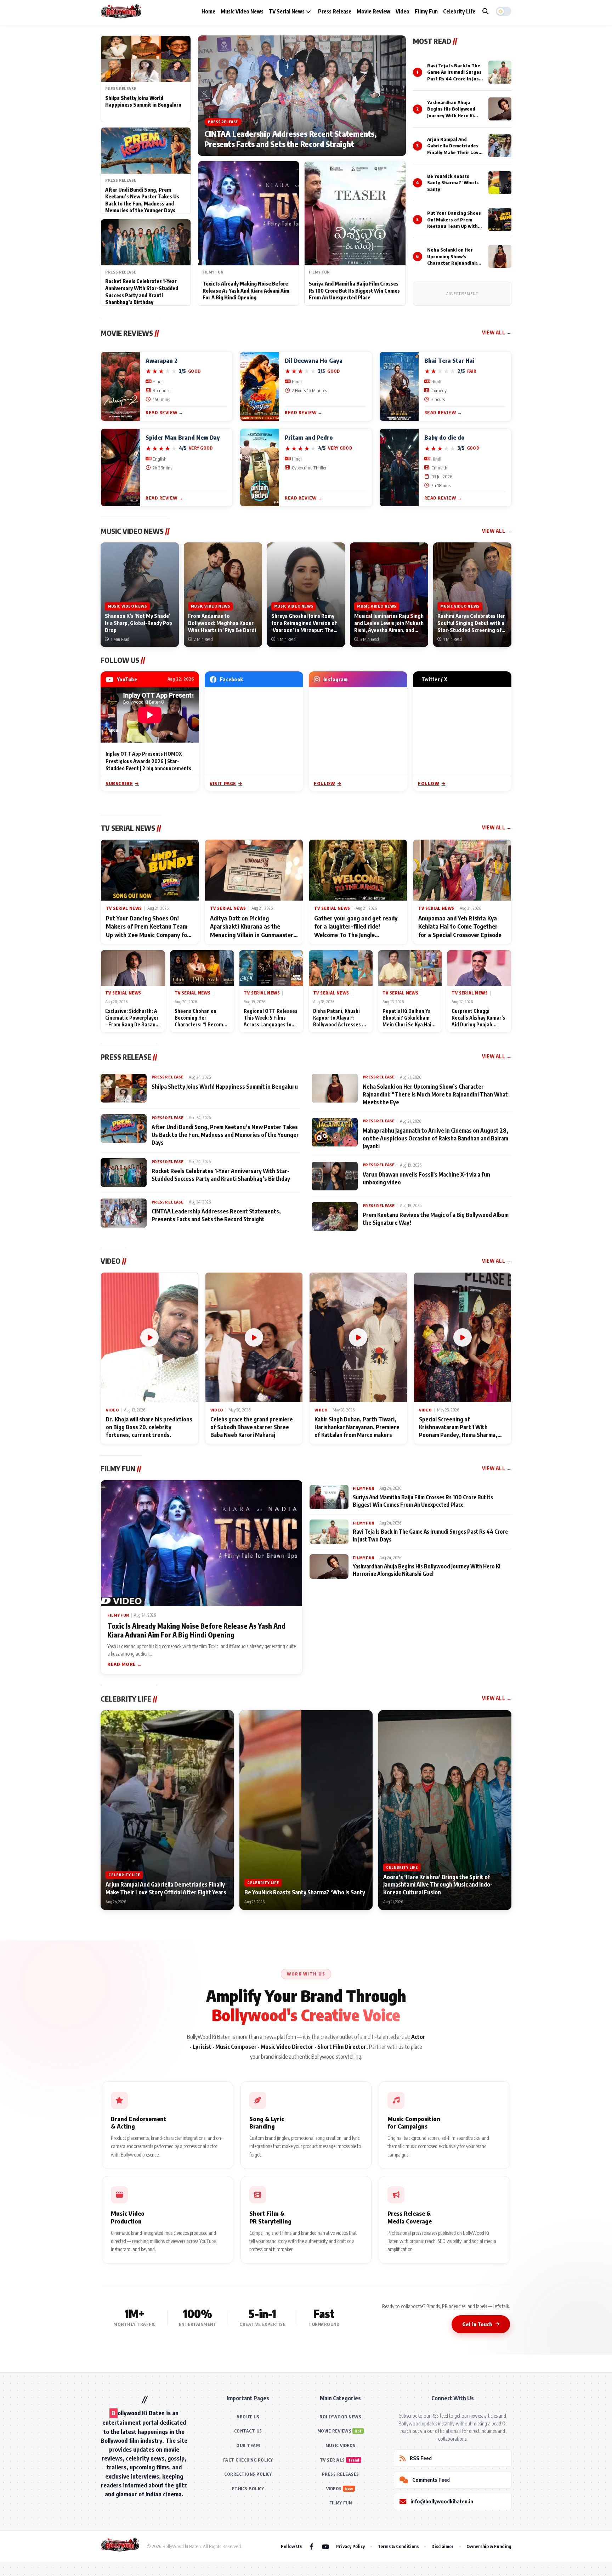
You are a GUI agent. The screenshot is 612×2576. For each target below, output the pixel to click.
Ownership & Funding (489, 2546)
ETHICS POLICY (248, 2489)
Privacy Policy (350, 2546)
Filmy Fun (426, 11)
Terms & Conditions (398, 2546)
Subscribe (119, 783)
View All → (497, 332)
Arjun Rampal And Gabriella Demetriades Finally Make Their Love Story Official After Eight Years (454, 152)
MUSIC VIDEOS (341, 2445)
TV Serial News (287, 11)
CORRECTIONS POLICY (248, 2474)
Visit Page (223, 783)
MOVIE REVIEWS (335, 2431)
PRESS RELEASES (341, 2474)
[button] (504, 11)
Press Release (335, 11)
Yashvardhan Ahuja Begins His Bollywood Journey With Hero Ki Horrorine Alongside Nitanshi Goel (451, 115)
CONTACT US (248, 2431)
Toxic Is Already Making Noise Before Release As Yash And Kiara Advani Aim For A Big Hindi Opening (246, 291)
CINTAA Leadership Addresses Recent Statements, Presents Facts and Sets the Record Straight (291, 139)
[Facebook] (311, 2546)
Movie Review (373, 11)
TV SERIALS (332, 2460)
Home (208, 11)
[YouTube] (325, 2546)
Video (403, 11)
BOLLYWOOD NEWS (340, 2417)
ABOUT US (248, 2417)
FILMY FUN (341, 2503)
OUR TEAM (248, 2445)
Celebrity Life (459, 11)
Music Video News (242, 11)
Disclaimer (443, 2546)
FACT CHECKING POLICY (248, 2460)
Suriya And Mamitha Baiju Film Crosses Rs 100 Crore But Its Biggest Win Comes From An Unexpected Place (354, 291)
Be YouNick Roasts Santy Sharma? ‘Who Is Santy (453, 182)
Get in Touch (477, 2324)
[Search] (486, 11)
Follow (325, 783)
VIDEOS (334, 2489)
